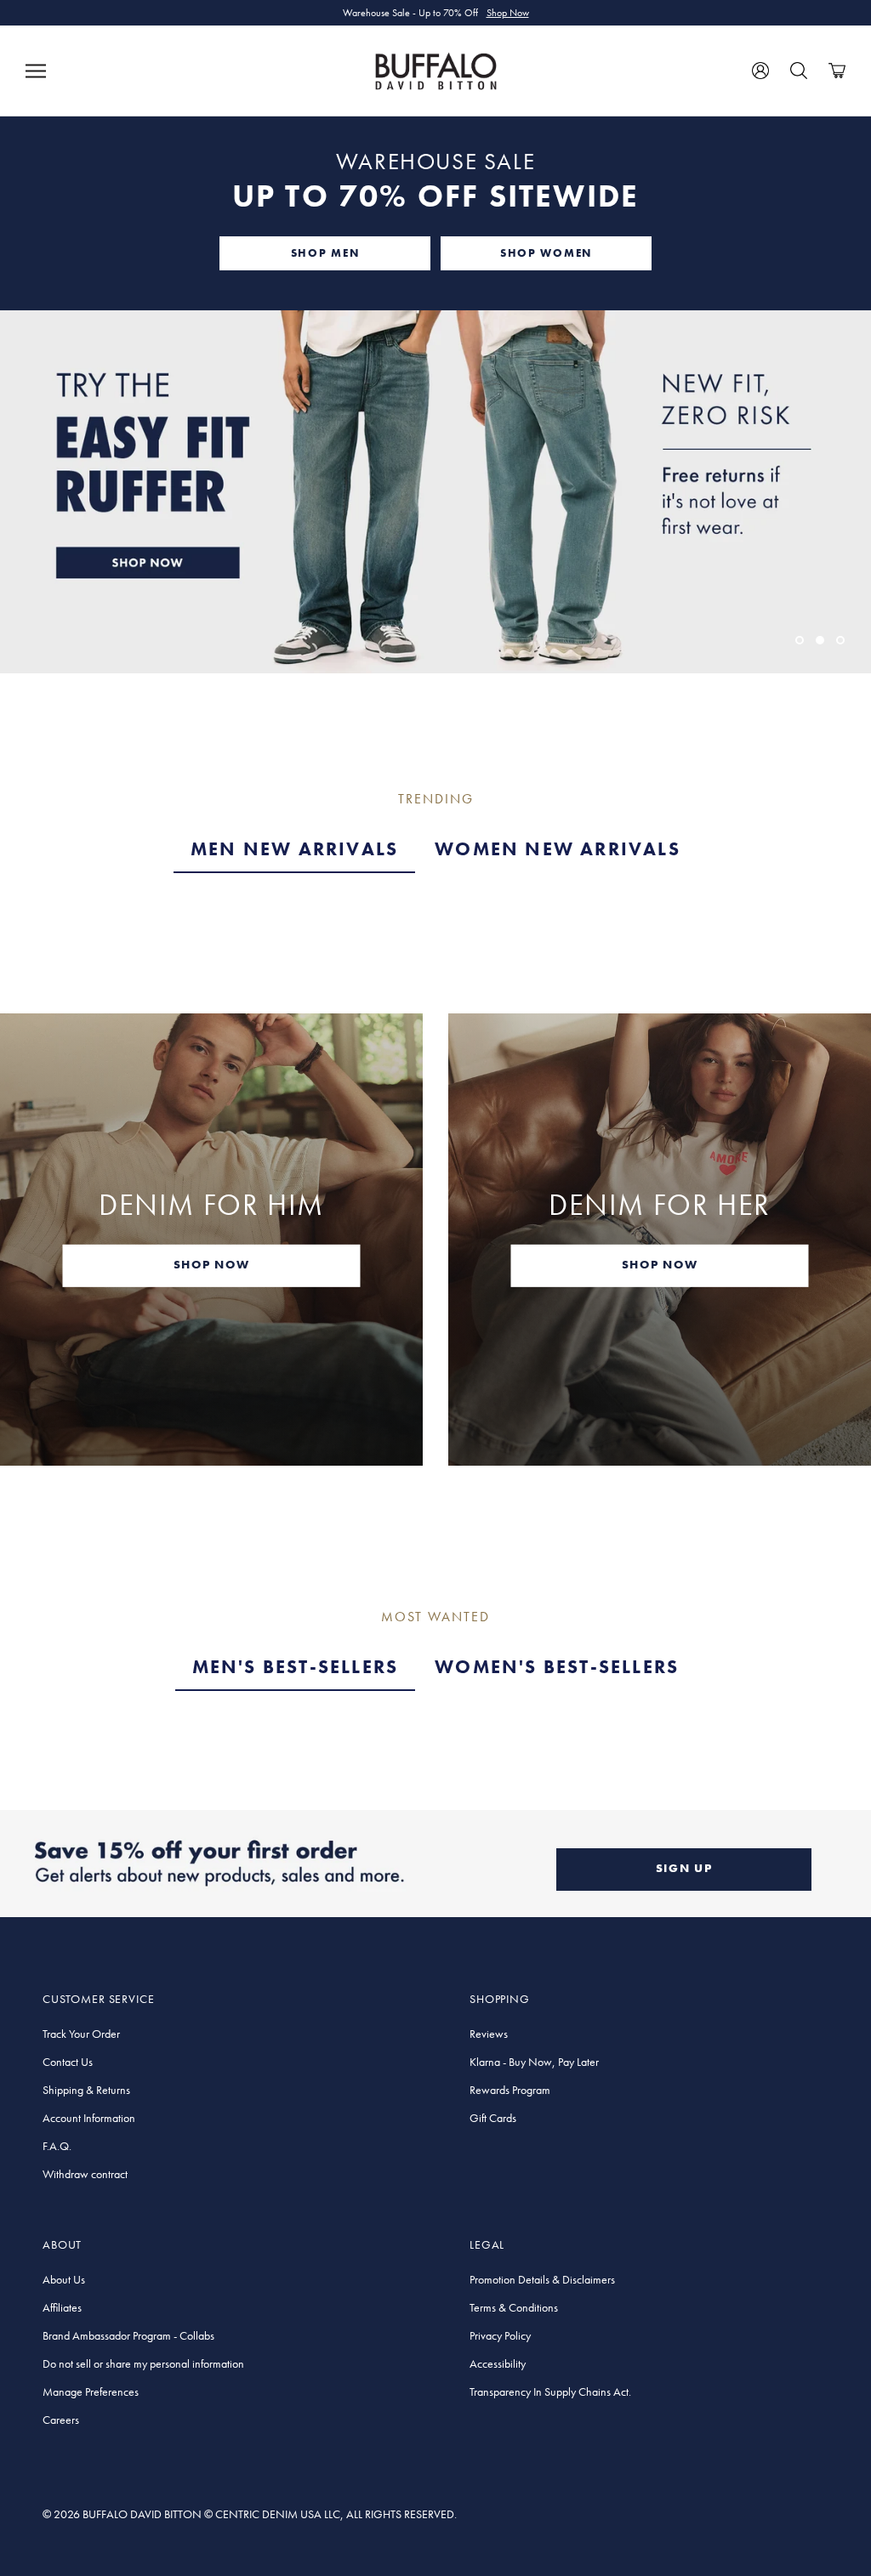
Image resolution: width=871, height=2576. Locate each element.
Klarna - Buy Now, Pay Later (534, 2062)
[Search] (799, 71)
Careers (61, 2420)
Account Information (89, 2118)
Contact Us (68, 2062)
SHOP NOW (211, 1263)
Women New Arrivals (558, 849)
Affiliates (62, 2307)
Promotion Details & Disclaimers (542, 2279)
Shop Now (508, 13)
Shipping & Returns (86, 2090)
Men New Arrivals (294, 849)
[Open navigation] (36, 71)
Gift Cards (493, 2118)
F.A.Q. (57, 2146)
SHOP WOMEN (546, 253)
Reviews (489, 2034)
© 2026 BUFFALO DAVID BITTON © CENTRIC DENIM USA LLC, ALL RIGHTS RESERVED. (250, 2514)
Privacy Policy (500, 2335)
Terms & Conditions (514, 2307)
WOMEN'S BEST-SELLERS (557, 1667)
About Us (64, 2279)
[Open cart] (837, 71)
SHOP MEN (325, 253)
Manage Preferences (91, 2392)
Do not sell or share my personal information (143, 2363)
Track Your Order (81, 2034)
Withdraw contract (85, 2174)
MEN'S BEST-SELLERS (296, 1667)
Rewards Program (510, 2090)
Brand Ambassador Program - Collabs (128, 2335)
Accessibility (498, 2363)
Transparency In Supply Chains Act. (550, 2392)
